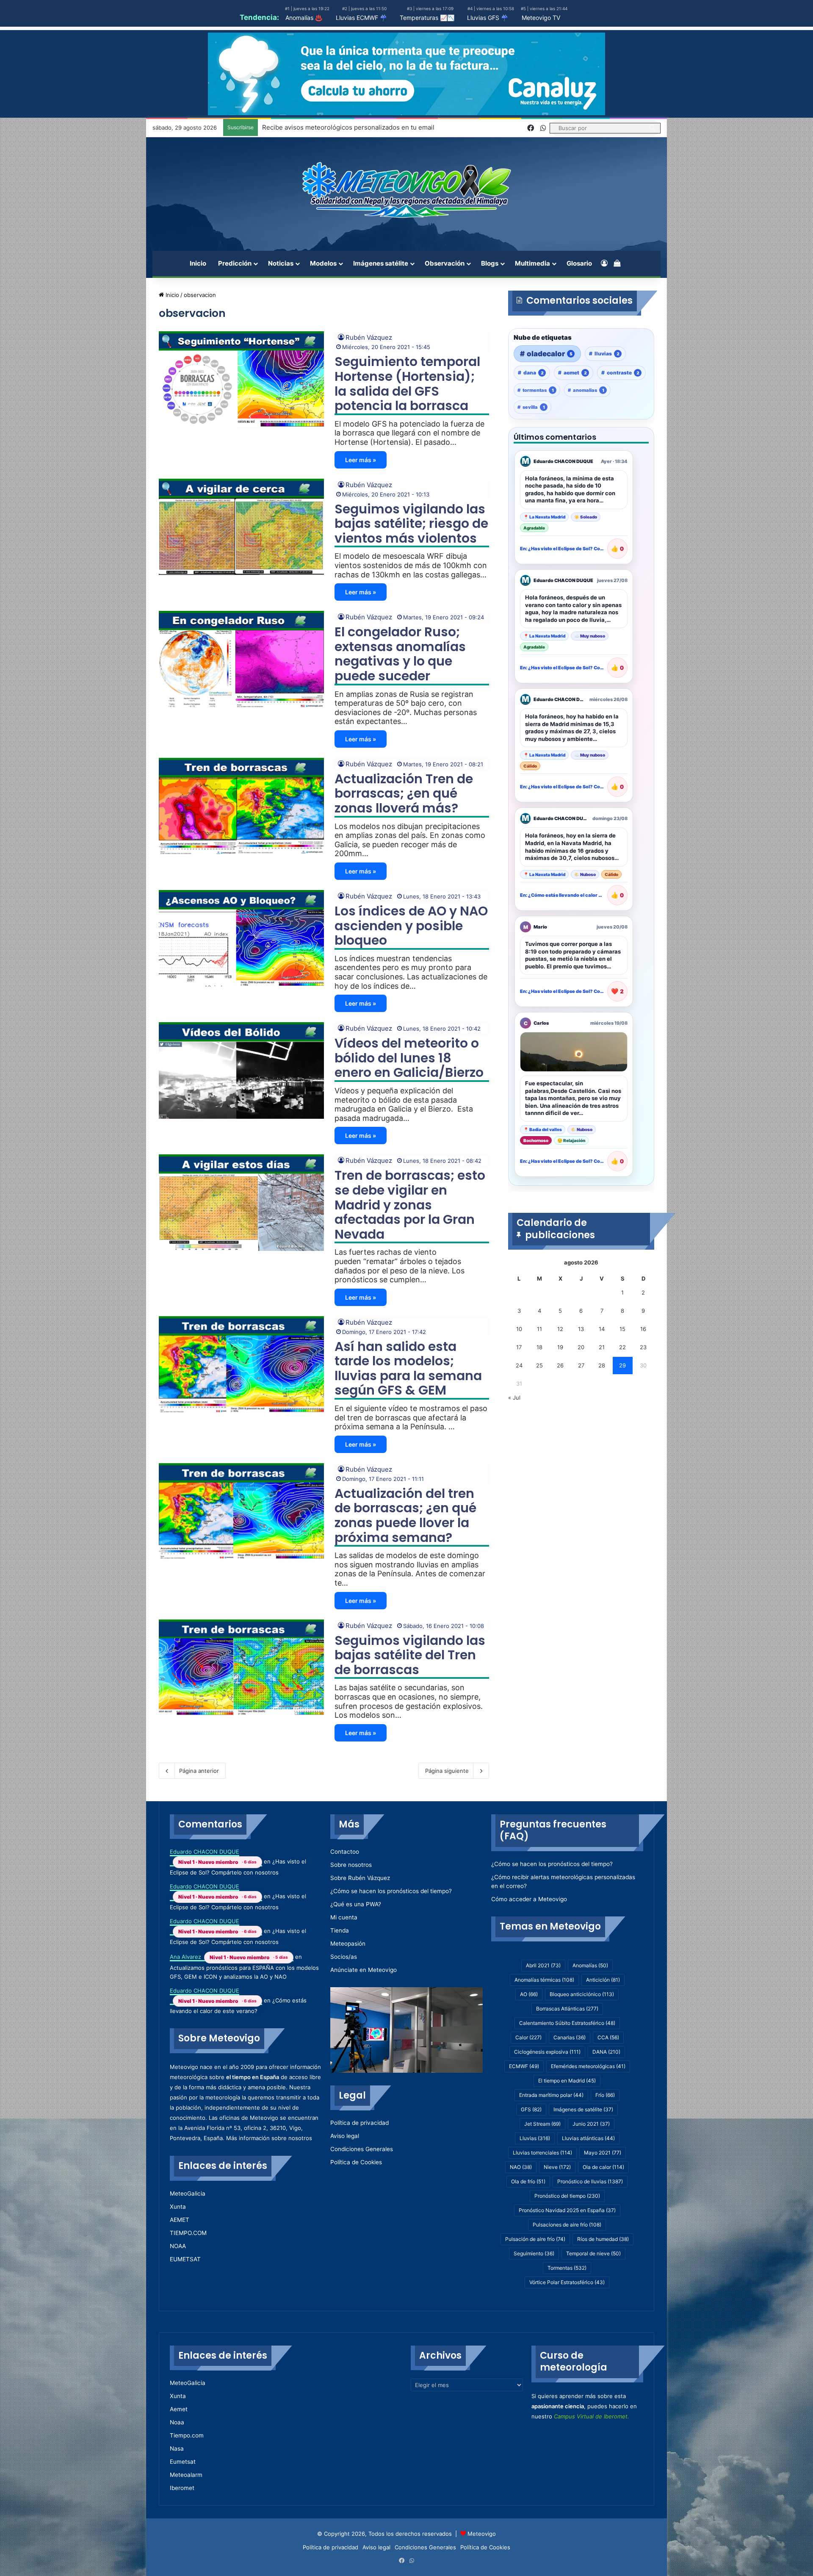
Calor (528, 2037)
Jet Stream (542, 2124)
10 (519, 1329)
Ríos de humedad (603, 2239)
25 (539, 1365)
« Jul (514, 1398)
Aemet (179, 2409)
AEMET (180, 2220)
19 (560, 1347)
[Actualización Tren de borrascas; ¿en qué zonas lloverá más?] (241, 806)
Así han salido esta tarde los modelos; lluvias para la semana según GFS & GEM (408, 1368)
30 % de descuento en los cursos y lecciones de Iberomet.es (353, 127)
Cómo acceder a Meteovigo (529, 1899)
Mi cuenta (344, 1917)
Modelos (323, 263)
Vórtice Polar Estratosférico (567, 2282)
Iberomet (182, 2488)
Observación (445, 263)
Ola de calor (603, 2167)
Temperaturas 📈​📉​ (427, 18)
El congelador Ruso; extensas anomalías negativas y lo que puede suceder (400, 654)
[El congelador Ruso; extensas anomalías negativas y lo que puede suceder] (241, 659)
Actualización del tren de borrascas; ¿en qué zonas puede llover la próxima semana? (405, 1515)
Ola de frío (528, 2181)
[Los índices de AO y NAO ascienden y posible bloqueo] (241, 938)
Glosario (579, 263)
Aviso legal (345, 2136)
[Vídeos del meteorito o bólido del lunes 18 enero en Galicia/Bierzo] (241, 1070)
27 (581, 1365)
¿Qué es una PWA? (356, 1904)
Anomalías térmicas (544, 1980)
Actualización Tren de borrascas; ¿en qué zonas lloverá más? (404, 793)
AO (529, 1994)
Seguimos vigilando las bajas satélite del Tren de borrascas (410, 1655)
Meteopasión (348, 1944)
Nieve (557, 2167)
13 (581, 1329)
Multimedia (532, 263)
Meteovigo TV (541, 18)
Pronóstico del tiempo (567, 2196)
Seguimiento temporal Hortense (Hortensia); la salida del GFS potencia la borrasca (407, 384)
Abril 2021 (543, 1965)
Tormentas (567, 2268)
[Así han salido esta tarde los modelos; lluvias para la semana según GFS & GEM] (241, 1364)
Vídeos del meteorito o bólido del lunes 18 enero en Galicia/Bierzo (409, 1058)
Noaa (177, 2422)
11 (539, 1329)
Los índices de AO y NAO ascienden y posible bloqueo (411, 926)
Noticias (281, 263)
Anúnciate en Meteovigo (364, 1970)
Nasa (177, 2448)
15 (622, 1329)
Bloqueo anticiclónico (582, 1994)
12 (560, 1329)
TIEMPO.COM (188, 2233)
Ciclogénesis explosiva (547, 2052)
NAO (521, 2167)
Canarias (570, 2037)
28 (602, 1365)
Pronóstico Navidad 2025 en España (567, 2210)
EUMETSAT (185, 2259)
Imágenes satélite (381, 263)
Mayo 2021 (603, 2153)
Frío (605, 2095)
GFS (531, 2109)
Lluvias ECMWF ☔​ (361, 18)
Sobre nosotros (351, 1865)
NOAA (178, 2246)
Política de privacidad (359, 2123)
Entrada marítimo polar (551, 2095)
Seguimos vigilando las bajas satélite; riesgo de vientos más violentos (411, 524)
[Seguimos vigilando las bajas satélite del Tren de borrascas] (241, 1668)
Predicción (235, 263)
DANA (606, 2052)
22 (622, 1347)
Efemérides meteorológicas (588, 2066)
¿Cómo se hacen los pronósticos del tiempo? (391, 1891)
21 (602, 1347)
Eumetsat (183, 2462)
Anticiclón (603, 1980)
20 (581, 1347)
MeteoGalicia (188, 2193)
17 (519, 1347)
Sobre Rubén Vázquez (360, 1878)
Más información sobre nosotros (269, 2138)
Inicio (198, 263)
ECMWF (524, 2066)
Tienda (340, 1930)
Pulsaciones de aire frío (567, 2225)
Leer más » (361, 460)
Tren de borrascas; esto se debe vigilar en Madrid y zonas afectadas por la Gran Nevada (410, 1205)
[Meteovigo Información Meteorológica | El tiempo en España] (406, 190)
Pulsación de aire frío (535, 2239)
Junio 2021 (591, 2124)
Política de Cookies (356, 2162)
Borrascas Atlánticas (567, 2009)
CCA (608, 2037)
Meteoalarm (186, 2475)
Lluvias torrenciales (542, 2153)
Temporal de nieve (593, 2253)
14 (602, 1329)
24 (519, 1365)
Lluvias (535, 2138)
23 (643, 1347)
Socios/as (344, 1957)
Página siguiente (447, 1771)
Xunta (178, 2207)
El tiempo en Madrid (567, 2081)
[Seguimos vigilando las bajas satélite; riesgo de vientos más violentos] (241, 527)
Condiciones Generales (362, 2149)
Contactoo (345, 1852)
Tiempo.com (187, 2435)
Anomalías (590, 1965)
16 (643, 1329)
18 (539, 1347)
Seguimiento (534, 2253)
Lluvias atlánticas (588, 2138)
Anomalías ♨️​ (304, 18)
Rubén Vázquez (369, 337)
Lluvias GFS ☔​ (488, 18)
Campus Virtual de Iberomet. (592, 2416)
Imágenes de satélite (583, 2109)
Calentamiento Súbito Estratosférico (567, 2023)
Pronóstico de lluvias (590, 2181)
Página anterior (199, 1771)
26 (560, 1365)
